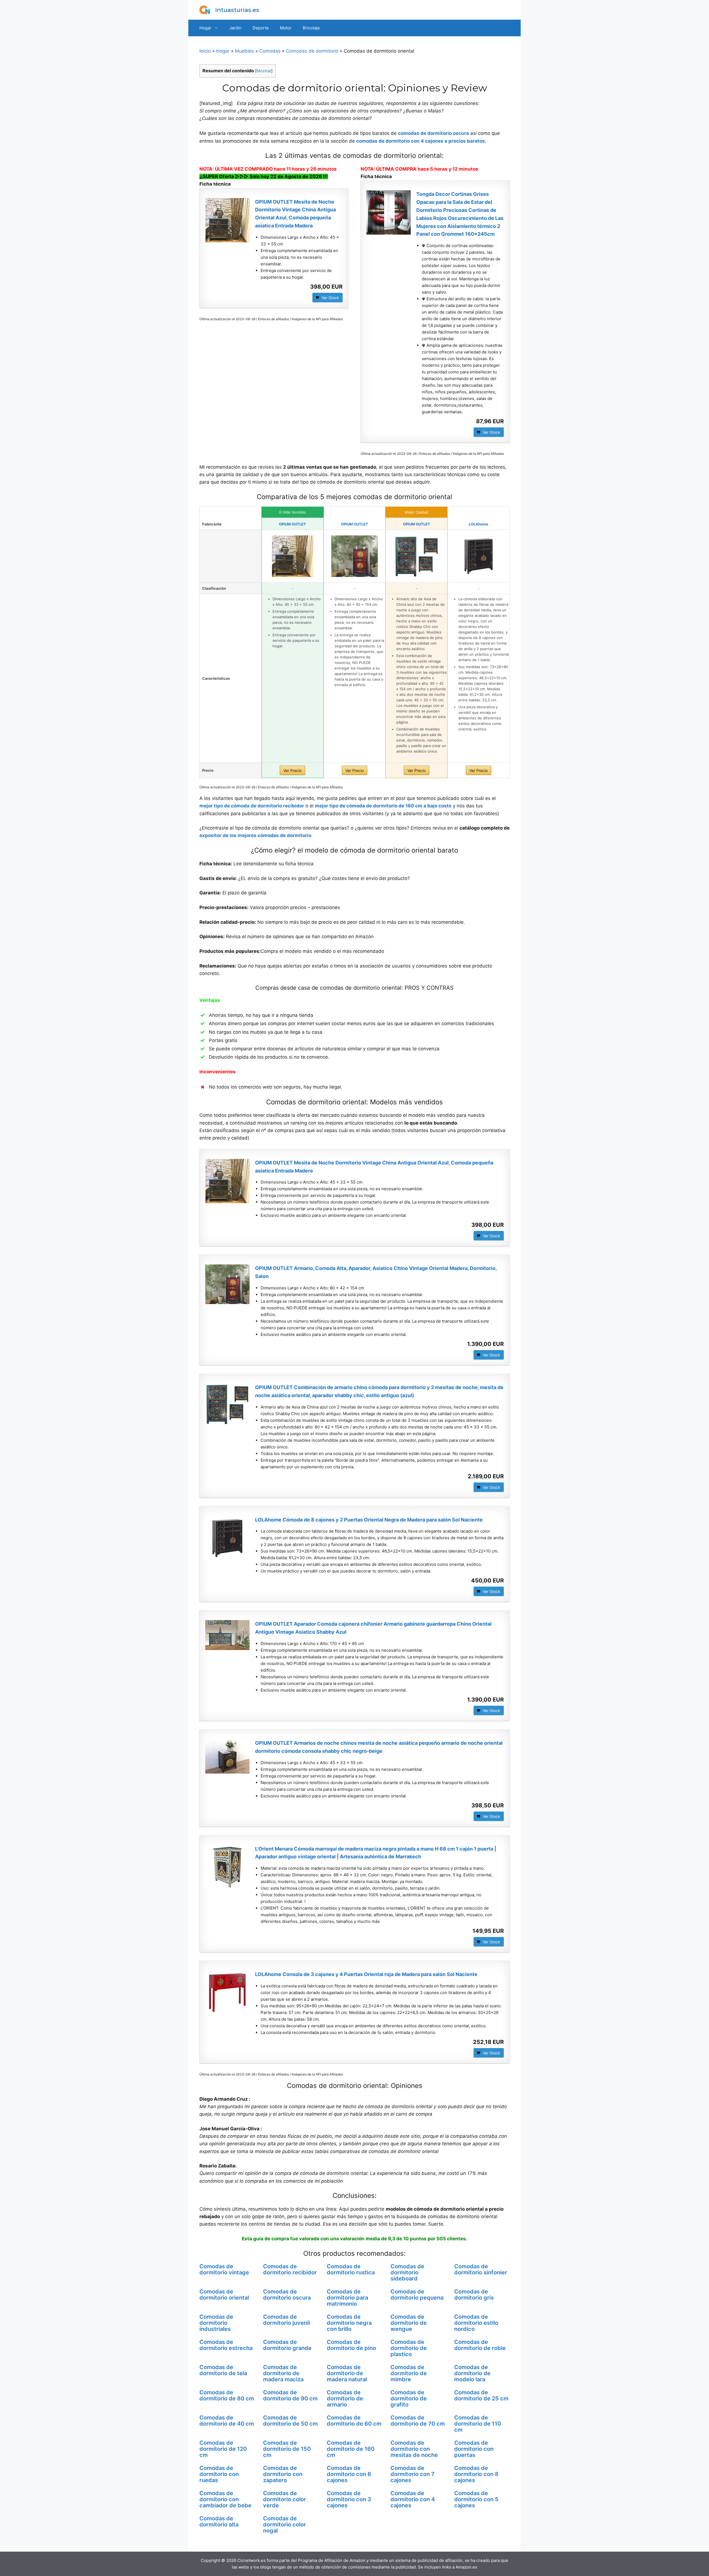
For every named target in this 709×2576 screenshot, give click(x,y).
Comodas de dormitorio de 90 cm (290, 2395)
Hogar (205, 28)
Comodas (270, 51)
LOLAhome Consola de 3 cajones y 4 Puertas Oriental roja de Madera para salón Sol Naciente (366, 1974)
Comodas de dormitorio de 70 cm (418, 2421)
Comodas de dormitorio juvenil (287, 2320)
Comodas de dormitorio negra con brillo (349, 2323)
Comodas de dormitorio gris (474, 2295)
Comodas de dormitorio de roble (480, 2345)
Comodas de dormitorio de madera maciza (283, 2373)
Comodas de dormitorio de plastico (409, 2348)
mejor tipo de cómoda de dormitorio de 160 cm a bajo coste (383, 806)
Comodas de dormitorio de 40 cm (227, 2421)
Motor (286, 28)
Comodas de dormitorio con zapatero (283, 2474)
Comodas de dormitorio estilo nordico (476, 2323)
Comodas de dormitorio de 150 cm (287, 2449)
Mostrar (264, 71)
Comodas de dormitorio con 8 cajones (476, 2474)
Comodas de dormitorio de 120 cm (223, 2449)
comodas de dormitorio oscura (433, 133)
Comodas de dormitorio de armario (345, 2398)
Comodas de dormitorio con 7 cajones (413, 2474)
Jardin (235, 28)
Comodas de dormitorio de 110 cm (478, 2424)
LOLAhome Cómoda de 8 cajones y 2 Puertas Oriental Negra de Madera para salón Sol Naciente (369, 1520)
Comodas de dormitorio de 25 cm (481, 2395)
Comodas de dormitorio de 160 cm (351, 2449)
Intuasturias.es (237, 10)
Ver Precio (292, 770)
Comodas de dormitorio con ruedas (219, 2474)
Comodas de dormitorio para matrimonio (347, 2298)
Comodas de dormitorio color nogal (285, 2524)
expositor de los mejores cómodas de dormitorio (255, 835)
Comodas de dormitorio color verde (285, 2499)
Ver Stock (330, 298)
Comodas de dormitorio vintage (224, 2269)
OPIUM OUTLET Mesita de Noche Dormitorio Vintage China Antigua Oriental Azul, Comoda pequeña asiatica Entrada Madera (296, 214)
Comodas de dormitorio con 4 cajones (413, 2499)
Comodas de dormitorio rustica (351, 2269)
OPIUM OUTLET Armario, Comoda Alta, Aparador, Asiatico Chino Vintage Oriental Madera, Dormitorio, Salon (376, 1272)
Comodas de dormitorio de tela (223, 2370)
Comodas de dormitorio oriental (224, 2295)
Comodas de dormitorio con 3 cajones (349, 2499)
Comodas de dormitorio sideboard (407, 2272)
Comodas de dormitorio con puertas (474, 2449)
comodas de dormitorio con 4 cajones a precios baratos (421, 141)
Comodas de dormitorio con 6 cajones (349, 2474)
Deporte (261, 28)
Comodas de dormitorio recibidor (290, 2269)
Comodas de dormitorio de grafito (409, 2398)
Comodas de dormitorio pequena (417, 2295)
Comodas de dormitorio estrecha (226, 2345)
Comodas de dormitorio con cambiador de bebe (225, 2499)
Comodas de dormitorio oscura (287, 2295)
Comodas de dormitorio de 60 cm (354, 2421)
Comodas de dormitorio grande (287, 2345)
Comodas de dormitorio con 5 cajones (476, 2499)
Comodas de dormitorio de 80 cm (227, 2395)
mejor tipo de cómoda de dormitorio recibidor (252, 806)
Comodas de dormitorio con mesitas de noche (414, 2449)
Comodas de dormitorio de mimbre (409, 2373)
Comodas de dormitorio (312, 51)
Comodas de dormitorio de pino (351, 2345)
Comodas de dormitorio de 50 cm (290, 2421)
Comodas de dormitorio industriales (216, 2323)
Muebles (244, 51)
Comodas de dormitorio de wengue (409, 2323)
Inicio (205, 51)
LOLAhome (479, 524)
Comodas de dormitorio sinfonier (481, 2269)
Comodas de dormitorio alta (219, 2521)
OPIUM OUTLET (292, 524)
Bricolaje (311, 28)
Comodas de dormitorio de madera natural (347, 2373)
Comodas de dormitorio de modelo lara (472, 2373)
